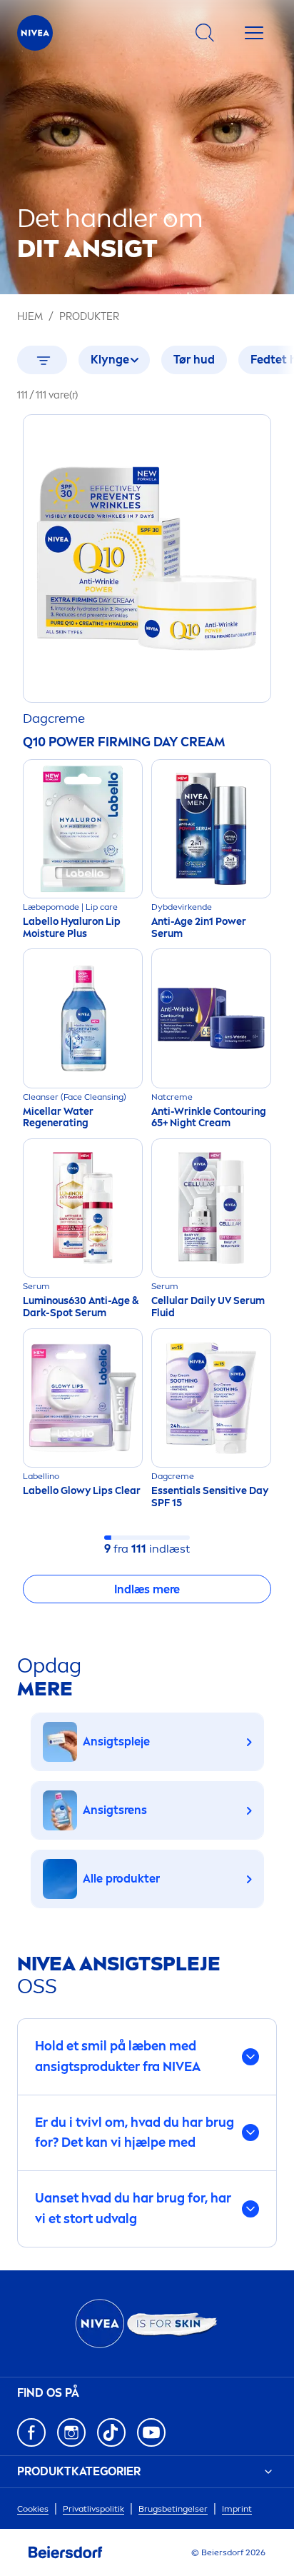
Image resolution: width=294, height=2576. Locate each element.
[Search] (205, 33)
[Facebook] (31, 2432)
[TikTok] (111, 2432)
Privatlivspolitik (93, 2509)
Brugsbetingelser (173, 2509)
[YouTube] (151, 2432)
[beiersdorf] (66, 2552)
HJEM (30, 317)
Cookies (33, 2509)
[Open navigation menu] (254, 33)
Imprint (237, 2509)
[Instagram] (71, 2432)
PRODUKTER (89, 317)
